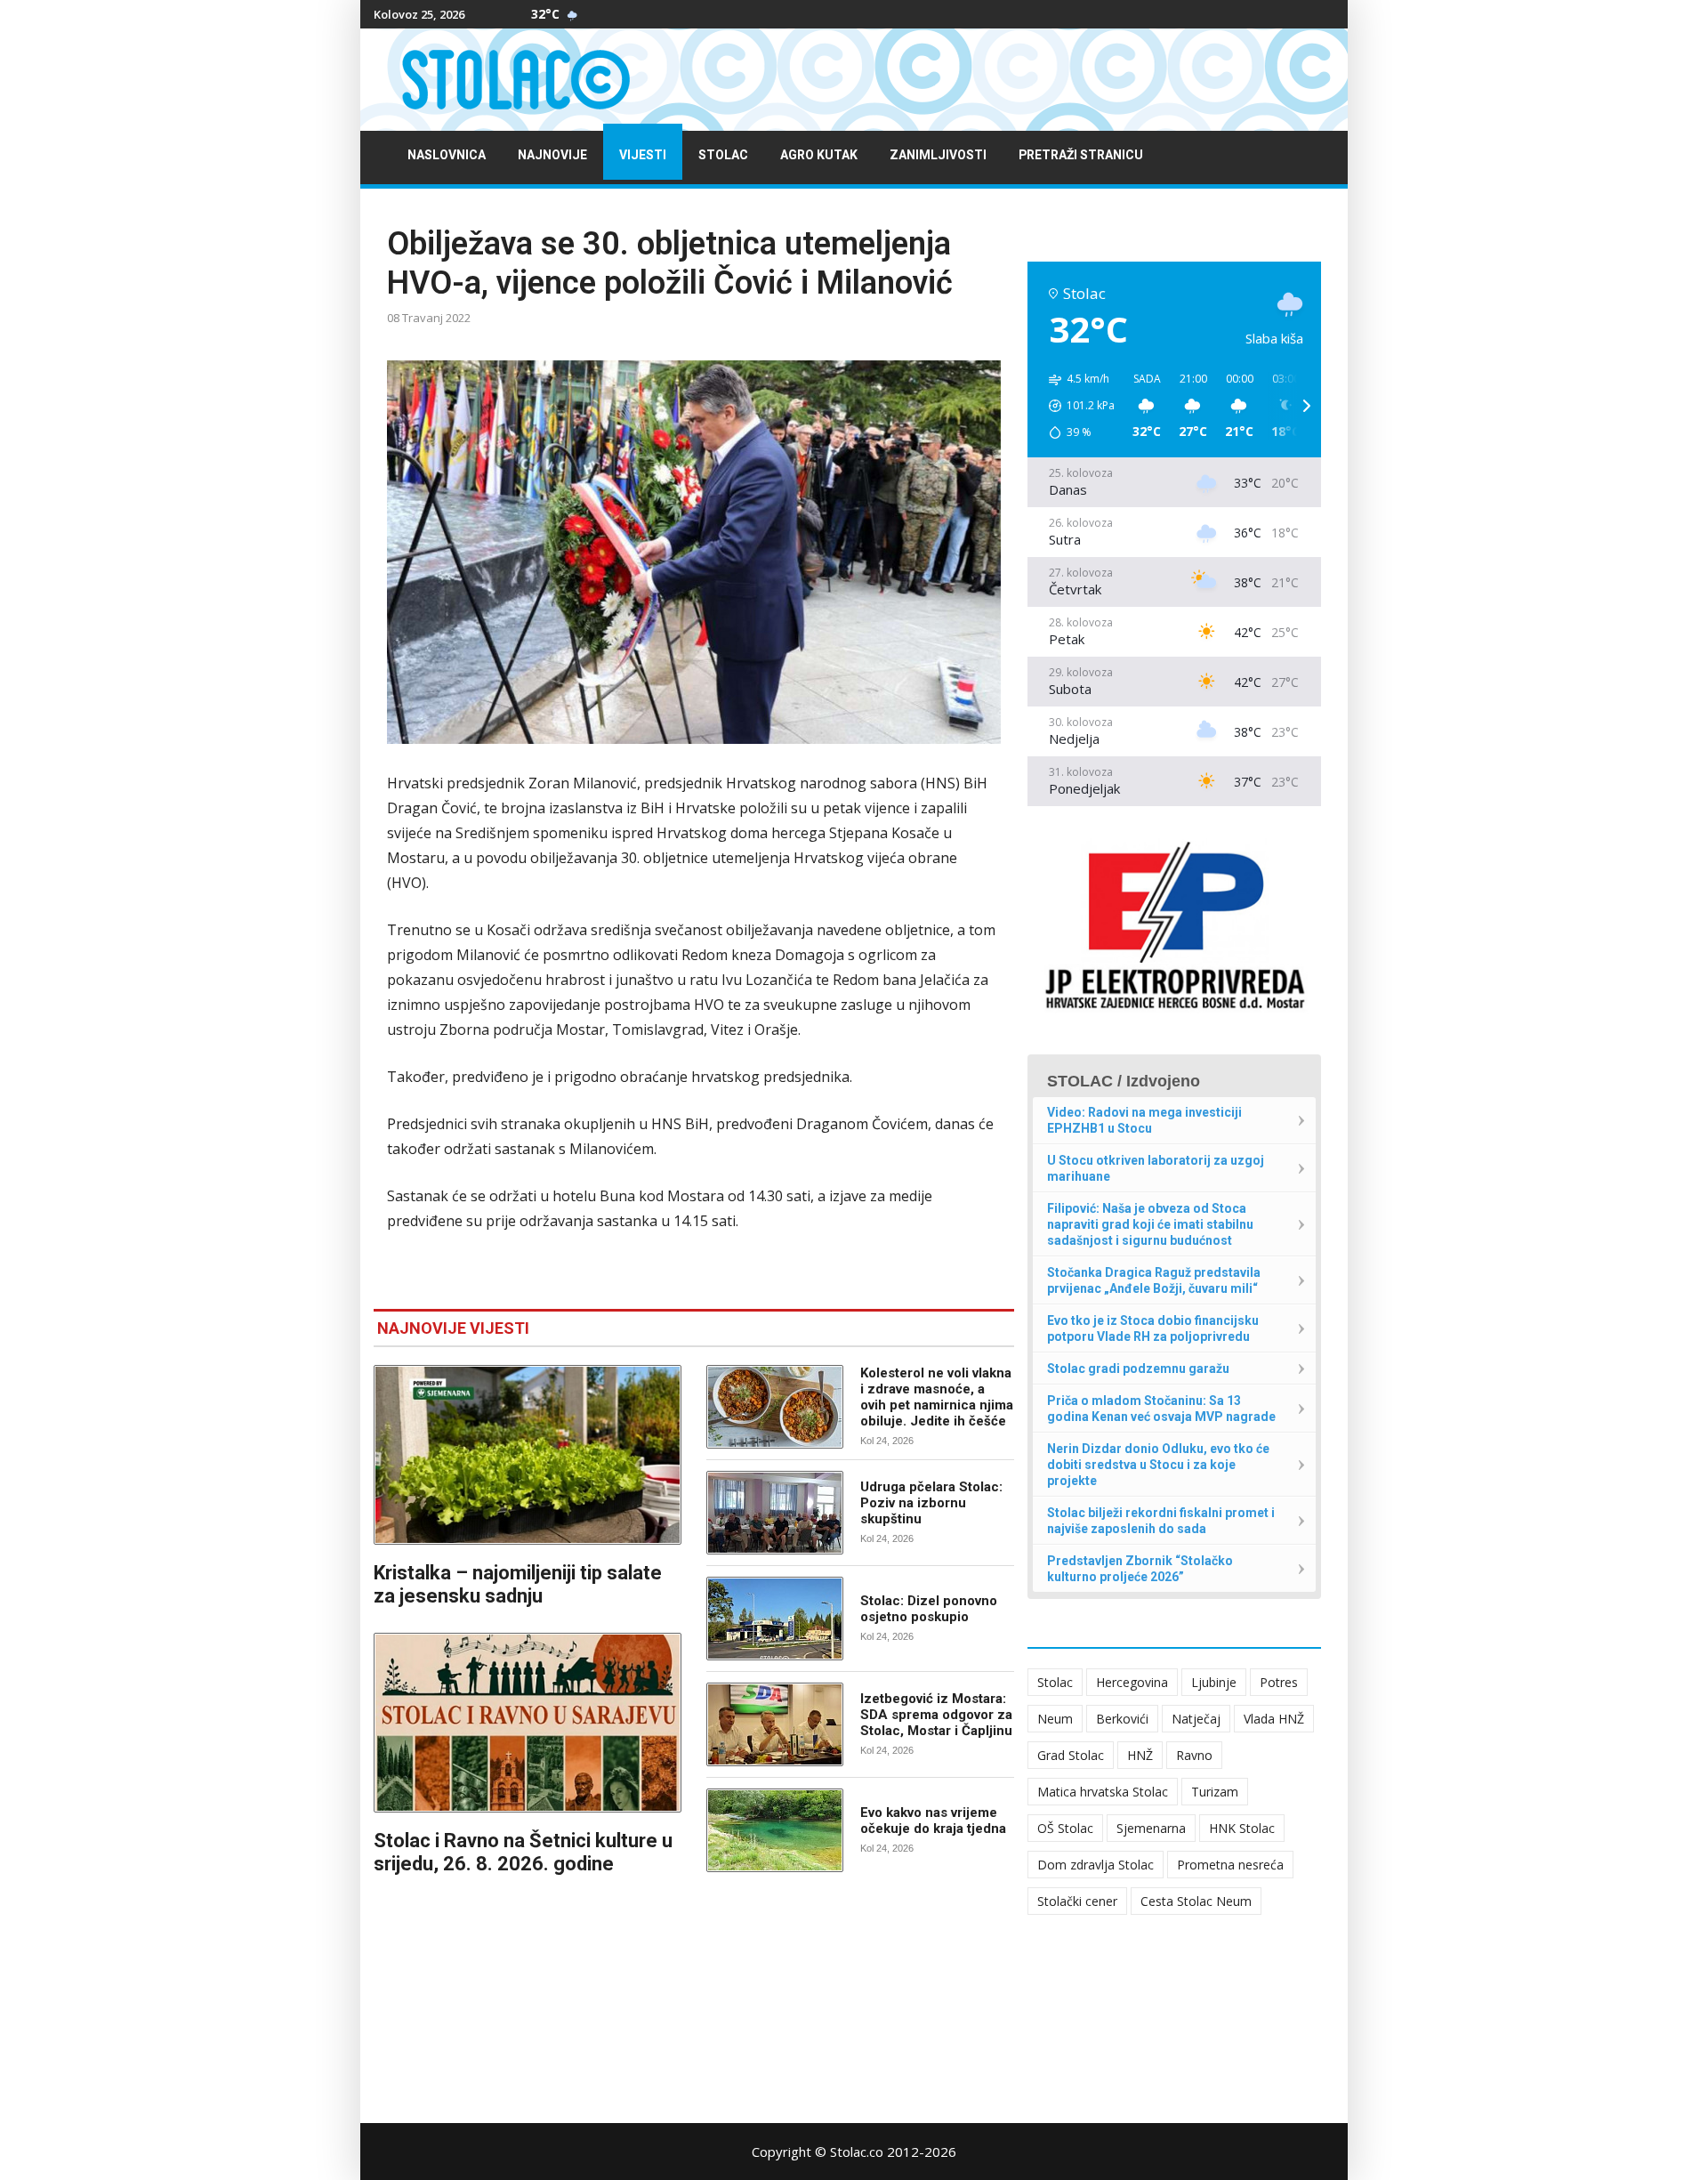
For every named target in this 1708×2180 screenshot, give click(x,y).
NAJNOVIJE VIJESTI (453, 1328)
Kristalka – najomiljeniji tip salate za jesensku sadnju (518, 1584)
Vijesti (643, 155)
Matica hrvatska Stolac (1103, 1792)
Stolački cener (1077, 1901)
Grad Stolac (1071, 1755)
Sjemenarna (1151, 1828)
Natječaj (1196, 1719)
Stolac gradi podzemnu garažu (1138, 1369)
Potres (1279, 1682)
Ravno (1194, 1755)
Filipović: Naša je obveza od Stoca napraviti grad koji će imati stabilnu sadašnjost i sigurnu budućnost (1150, 1224)
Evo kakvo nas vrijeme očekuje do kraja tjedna (933, 1821)
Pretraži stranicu (1081, 155)
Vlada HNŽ (1274, 1719)
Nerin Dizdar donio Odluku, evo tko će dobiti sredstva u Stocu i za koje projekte (1158, 1465)
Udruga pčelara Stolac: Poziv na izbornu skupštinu (931, 1503)
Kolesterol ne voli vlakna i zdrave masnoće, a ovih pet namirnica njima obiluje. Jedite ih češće (937, 1397)
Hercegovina (1132, 1682)
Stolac (723, 155)
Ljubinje (1214, 1682)
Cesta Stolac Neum (1196, 1901)
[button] (1076, 406)
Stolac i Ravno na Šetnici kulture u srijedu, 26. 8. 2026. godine (523, 1852)
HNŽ (1140, 1755)
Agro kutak (819, 155)
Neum (1055, 1719)
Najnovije (552, 155)
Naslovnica (447, 155)
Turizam (1215, 1792)
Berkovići (1122, 1719)
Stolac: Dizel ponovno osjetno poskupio (929, 1609)
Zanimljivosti (938, 155)
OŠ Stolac (1065, 1828)
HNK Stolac (1242, 1828)
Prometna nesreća (1230, 1865)
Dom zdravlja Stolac (1096, 1865)
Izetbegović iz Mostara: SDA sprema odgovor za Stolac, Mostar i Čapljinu (936, 1715)
